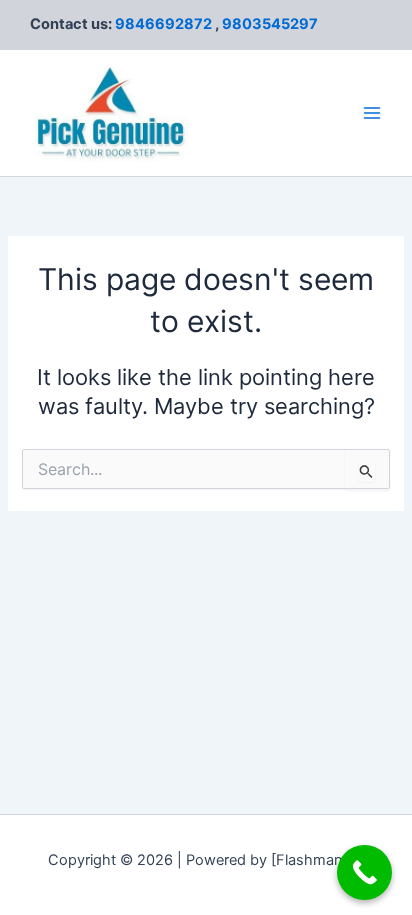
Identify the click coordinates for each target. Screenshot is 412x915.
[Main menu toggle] (372, 113)
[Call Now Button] (364, 872)
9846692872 (163, 24)
